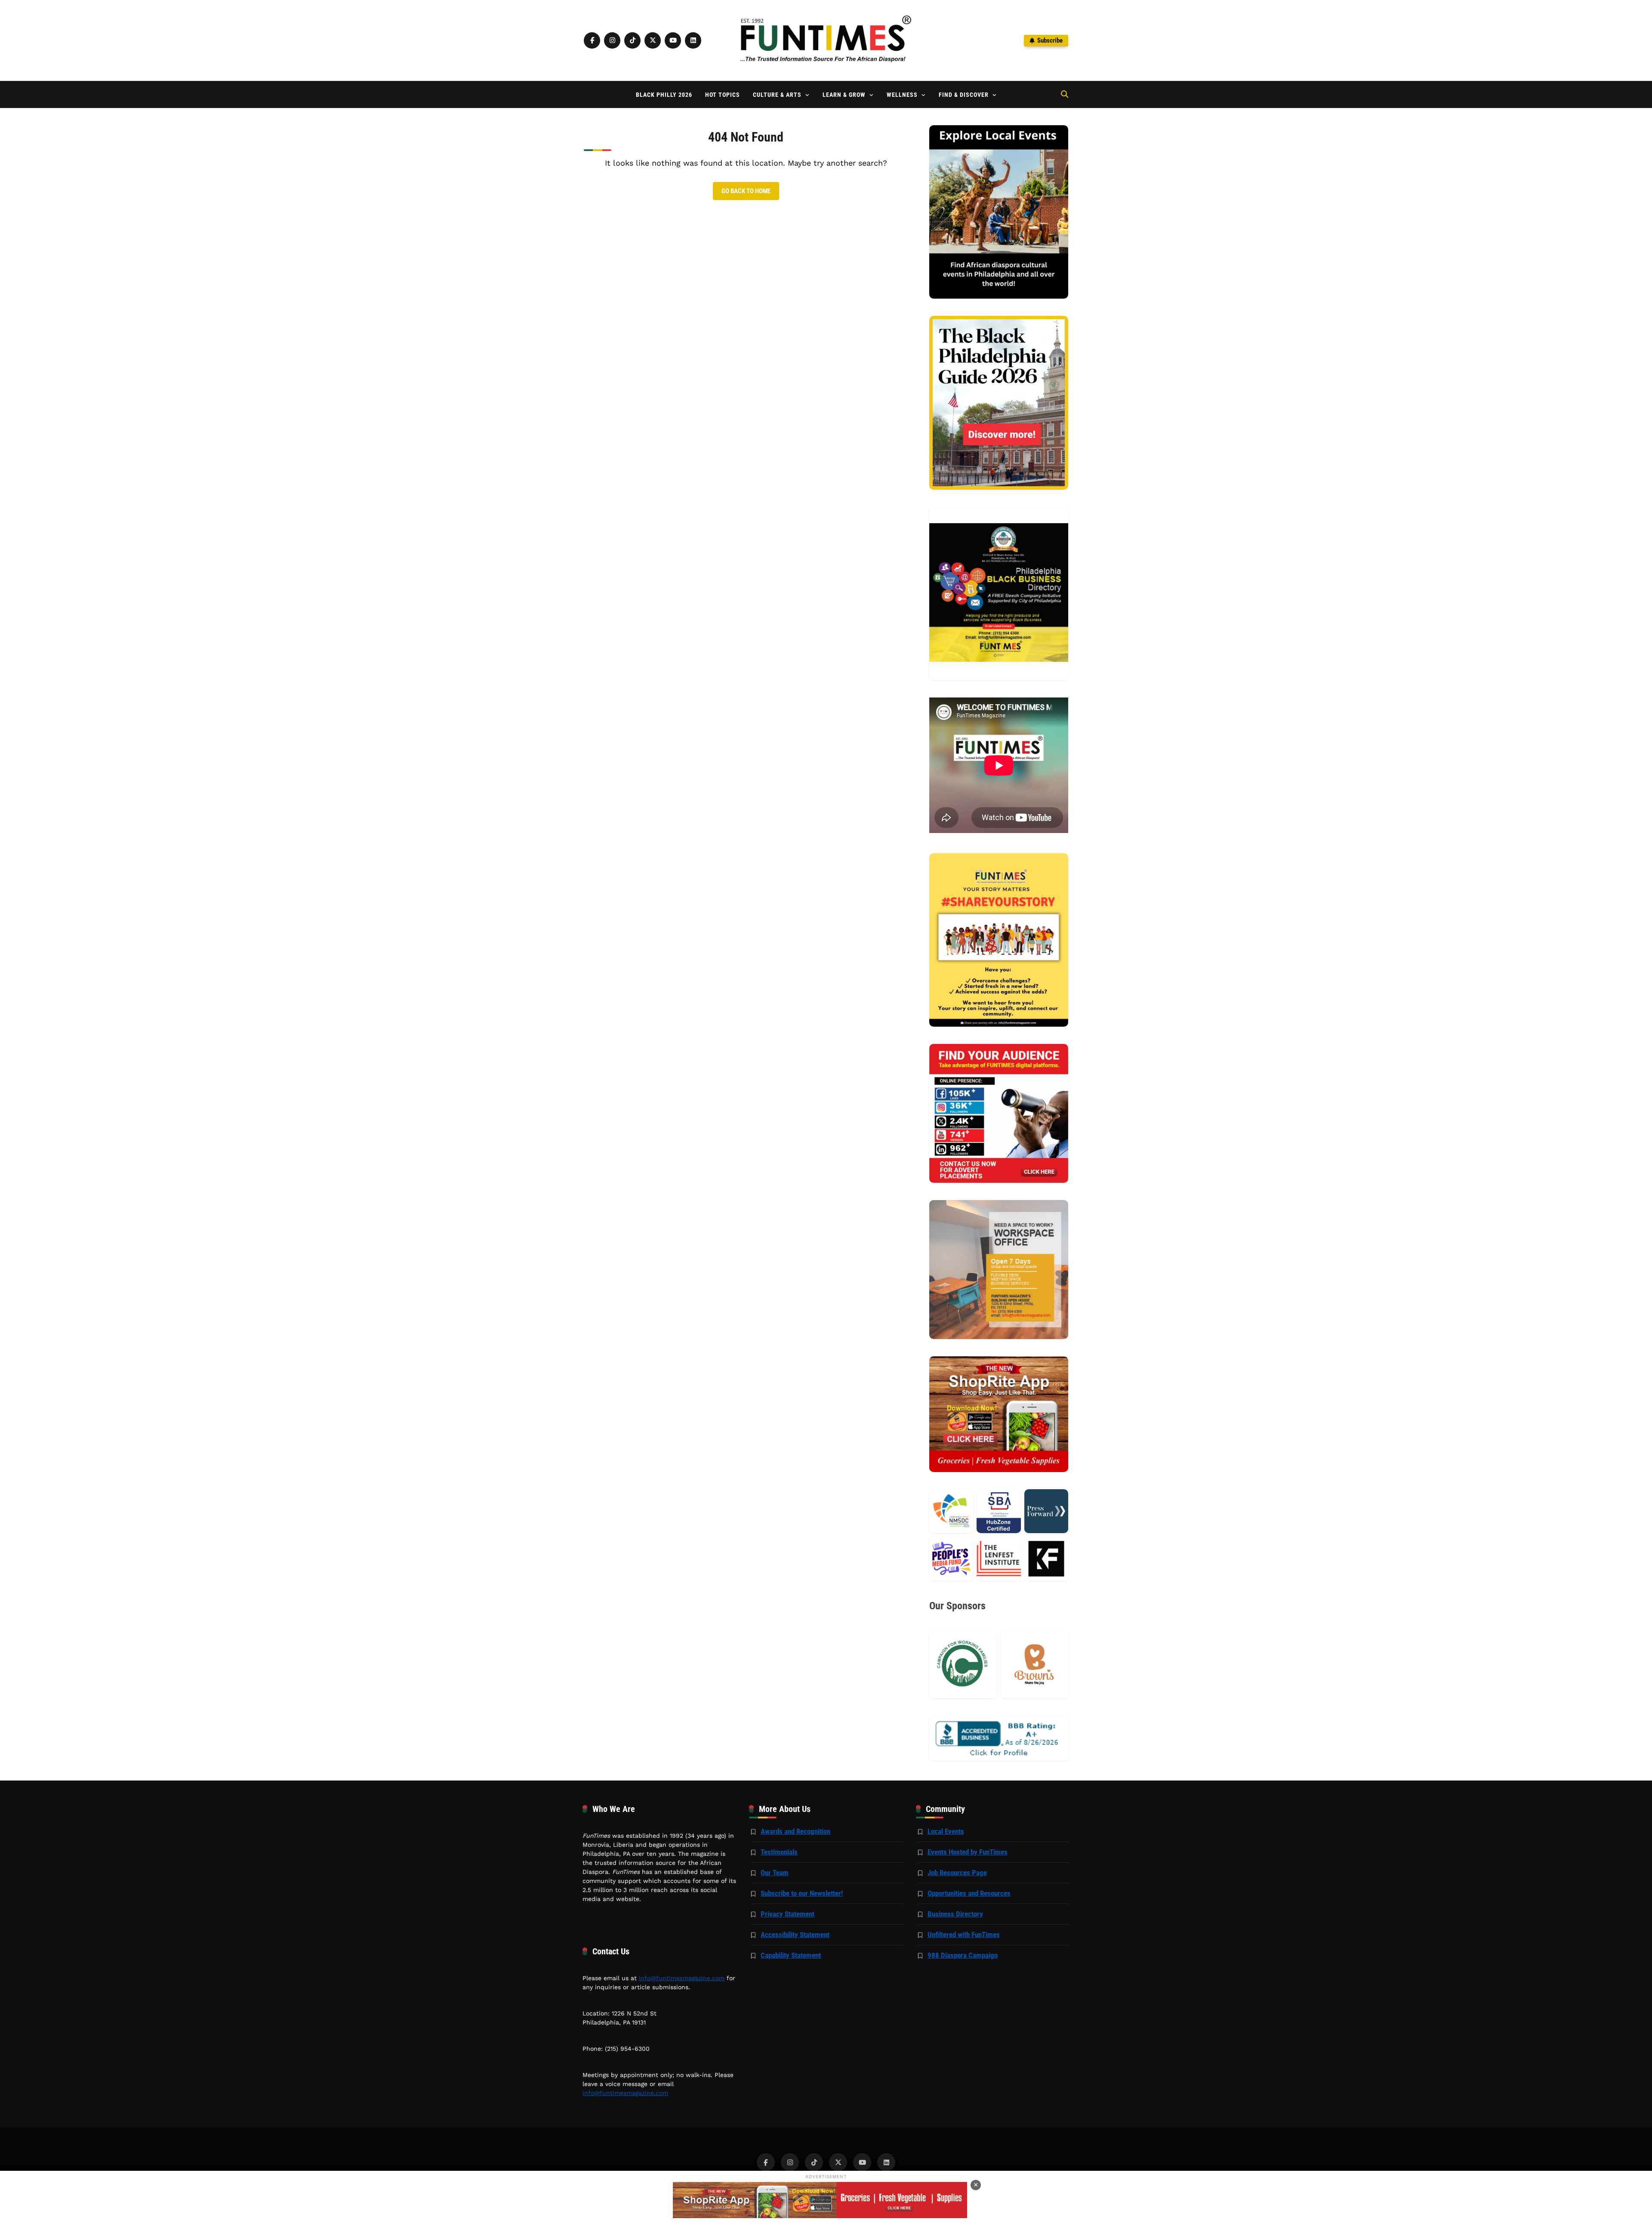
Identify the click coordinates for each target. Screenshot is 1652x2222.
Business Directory (955, 1914)
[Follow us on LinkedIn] (693, 40)
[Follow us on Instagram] (612, 40)
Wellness (902, 95)
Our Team (775, 1873)
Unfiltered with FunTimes (964, 1935)
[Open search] (1065, 94)
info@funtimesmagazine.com (682, 1978)
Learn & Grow (844, 95)
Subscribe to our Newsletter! (802, 1893)
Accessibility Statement (795, 1935)
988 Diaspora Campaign (963, 1955)
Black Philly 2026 (664, 95)
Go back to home (746, 191)
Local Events (946, 1831)
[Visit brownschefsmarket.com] (1034, 1665)
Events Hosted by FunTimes (968, 1852)
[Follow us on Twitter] (653, 40)
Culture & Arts (777, 95)
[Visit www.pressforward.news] (1046, 1511)
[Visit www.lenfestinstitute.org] (999, 1558)
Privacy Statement (787, 1914)
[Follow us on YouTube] (673, 40)
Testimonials (779, 1852)
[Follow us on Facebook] (592, 40)
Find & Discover (964, 95)
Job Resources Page (957, 1873)
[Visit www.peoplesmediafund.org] (951, 1558)
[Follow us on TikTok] (632, 40)
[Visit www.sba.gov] (999, 1511)
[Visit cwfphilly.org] (963, 1665)
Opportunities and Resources (969, 1893)
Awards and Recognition (795, 1831)
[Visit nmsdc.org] (951, 1511)
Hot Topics (723, 95)
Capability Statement (791, 1955)
